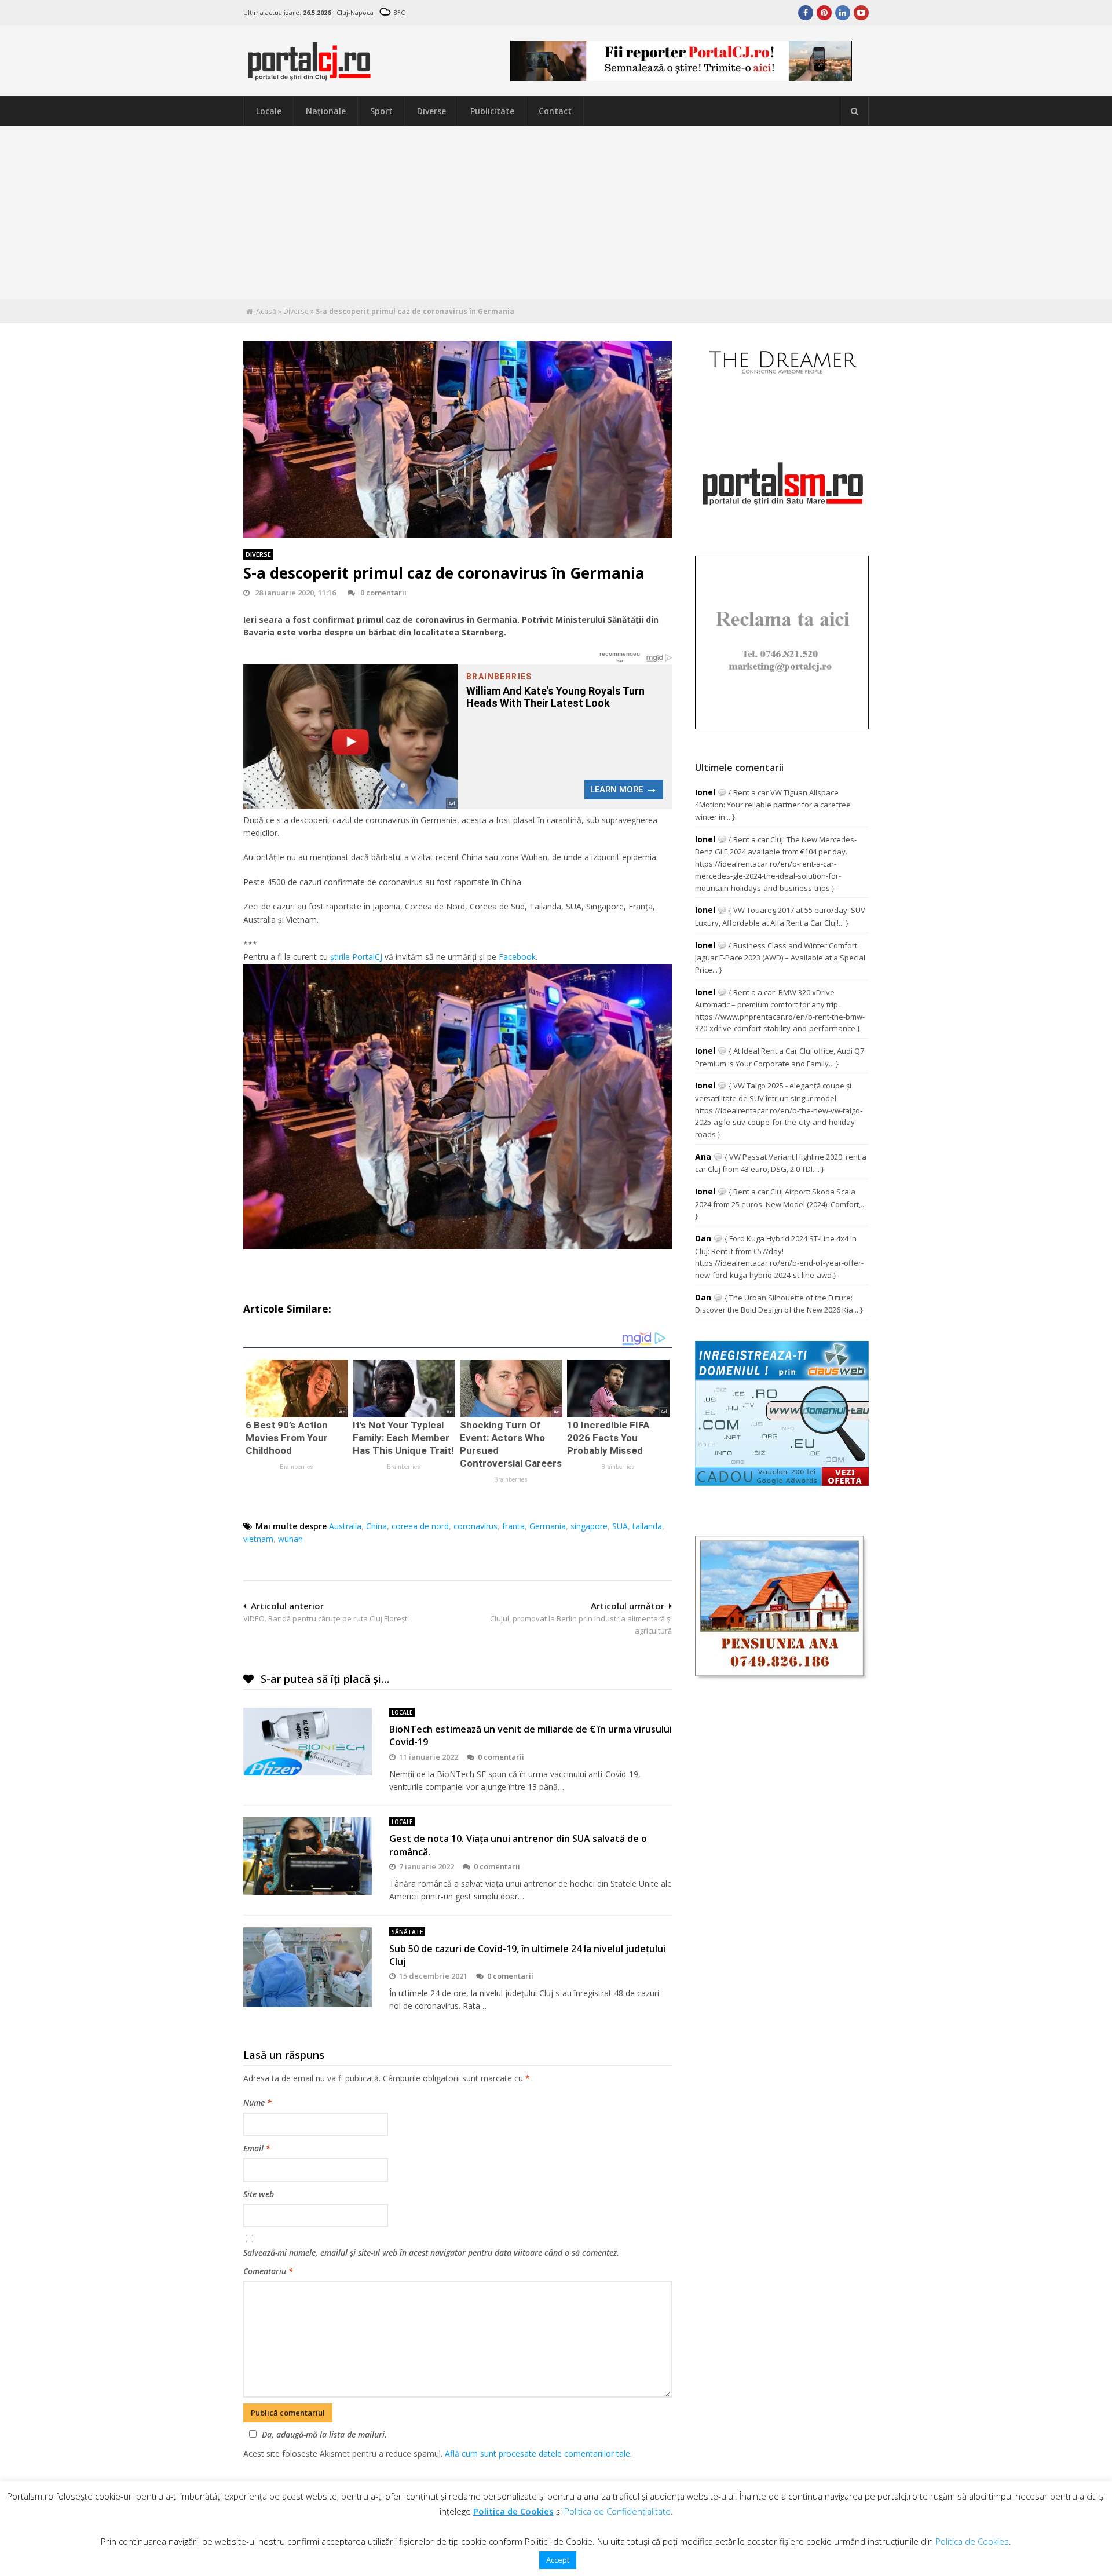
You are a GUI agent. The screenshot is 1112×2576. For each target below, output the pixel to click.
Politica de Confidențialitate (617, 2511)
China (376, 1526)
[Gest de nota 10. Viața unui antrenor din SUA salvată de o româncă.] (308, 1856)
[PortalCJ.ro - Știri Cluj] (309, 75)
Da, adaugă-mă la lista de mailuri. (324, 2434)
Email (257, 2148)
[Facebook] (806, 13)
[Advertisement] (556, 213)
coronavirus (475, 1526)
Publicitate (492, 111)
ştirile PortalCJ (356, 957)
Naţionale (326, 111)
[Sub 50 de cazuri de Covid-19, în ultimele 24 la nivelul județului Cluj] (308, 1967)
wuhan (290, 1539)
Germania (548, 1526)
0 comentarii (383, 593)
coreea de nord (420, 1526)
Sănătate (407, 1932)
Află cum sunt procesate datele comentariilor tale (537, 2453)
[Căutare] (854, 111)
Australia (345, 1526)
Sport (381, 111)
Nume (257, 2102)
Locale (269, 111)
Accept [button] (558, 2560)
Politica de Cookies (513, 2511)
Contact (555, 111)
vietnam (258, 1539)
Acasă (266, 311)
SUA (620, 1526)
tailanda (647, 1526)
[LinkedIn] (843, 13)
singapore (589, 1526)
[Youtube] (861, 13)
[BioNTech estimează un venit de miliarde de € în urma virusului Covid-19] (308, 1742)
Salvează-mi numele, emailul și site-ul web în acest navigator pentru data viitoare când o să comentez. (431, 2252)
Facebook (517, 957)
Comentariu (268, 2271)
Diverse (431, 111)
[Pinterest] (824, 13)
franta (513, 1526)
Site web (259, 2194)
